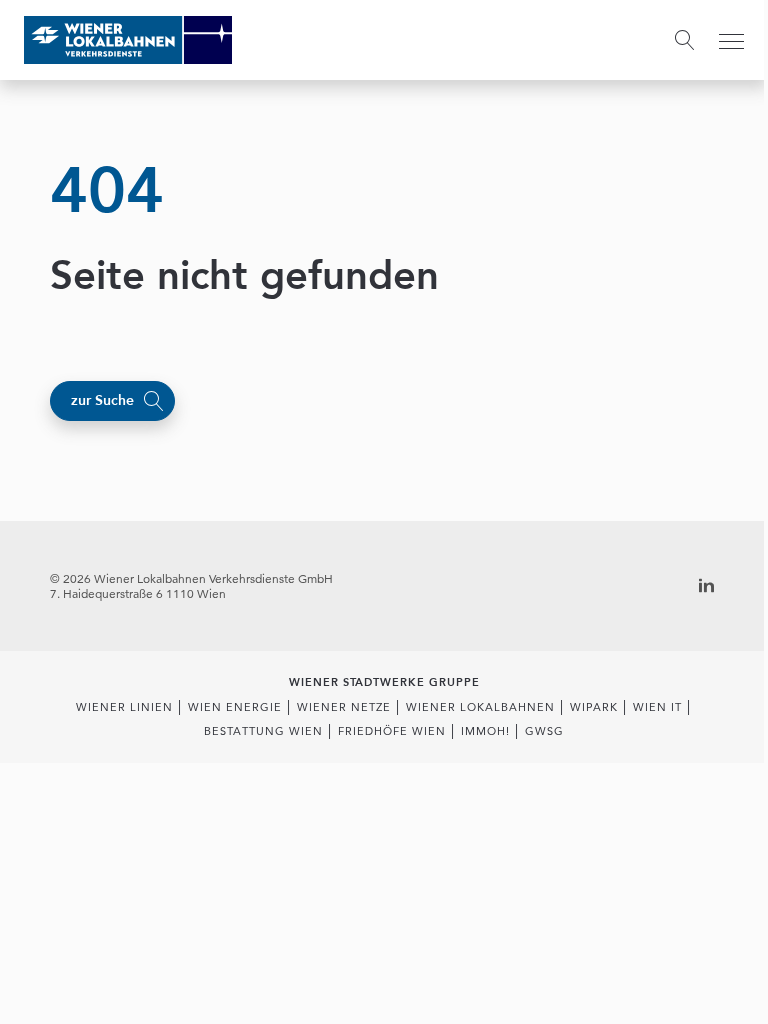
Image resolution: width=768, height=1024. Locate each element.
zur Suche (102, 400)
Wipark (594, 707)
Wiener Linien (124, 707)
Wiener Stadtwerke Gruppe (384, 682)
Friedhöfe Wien (392, 731)
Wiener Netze (344, 707)
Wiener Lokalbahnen (480, 707)
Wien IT (657, 707)
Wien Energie (235, 707)
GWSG (544, 731)
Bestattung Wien (263, 731)
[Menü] (731, 41)
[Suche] (685, 40)
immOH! (485, 731)
